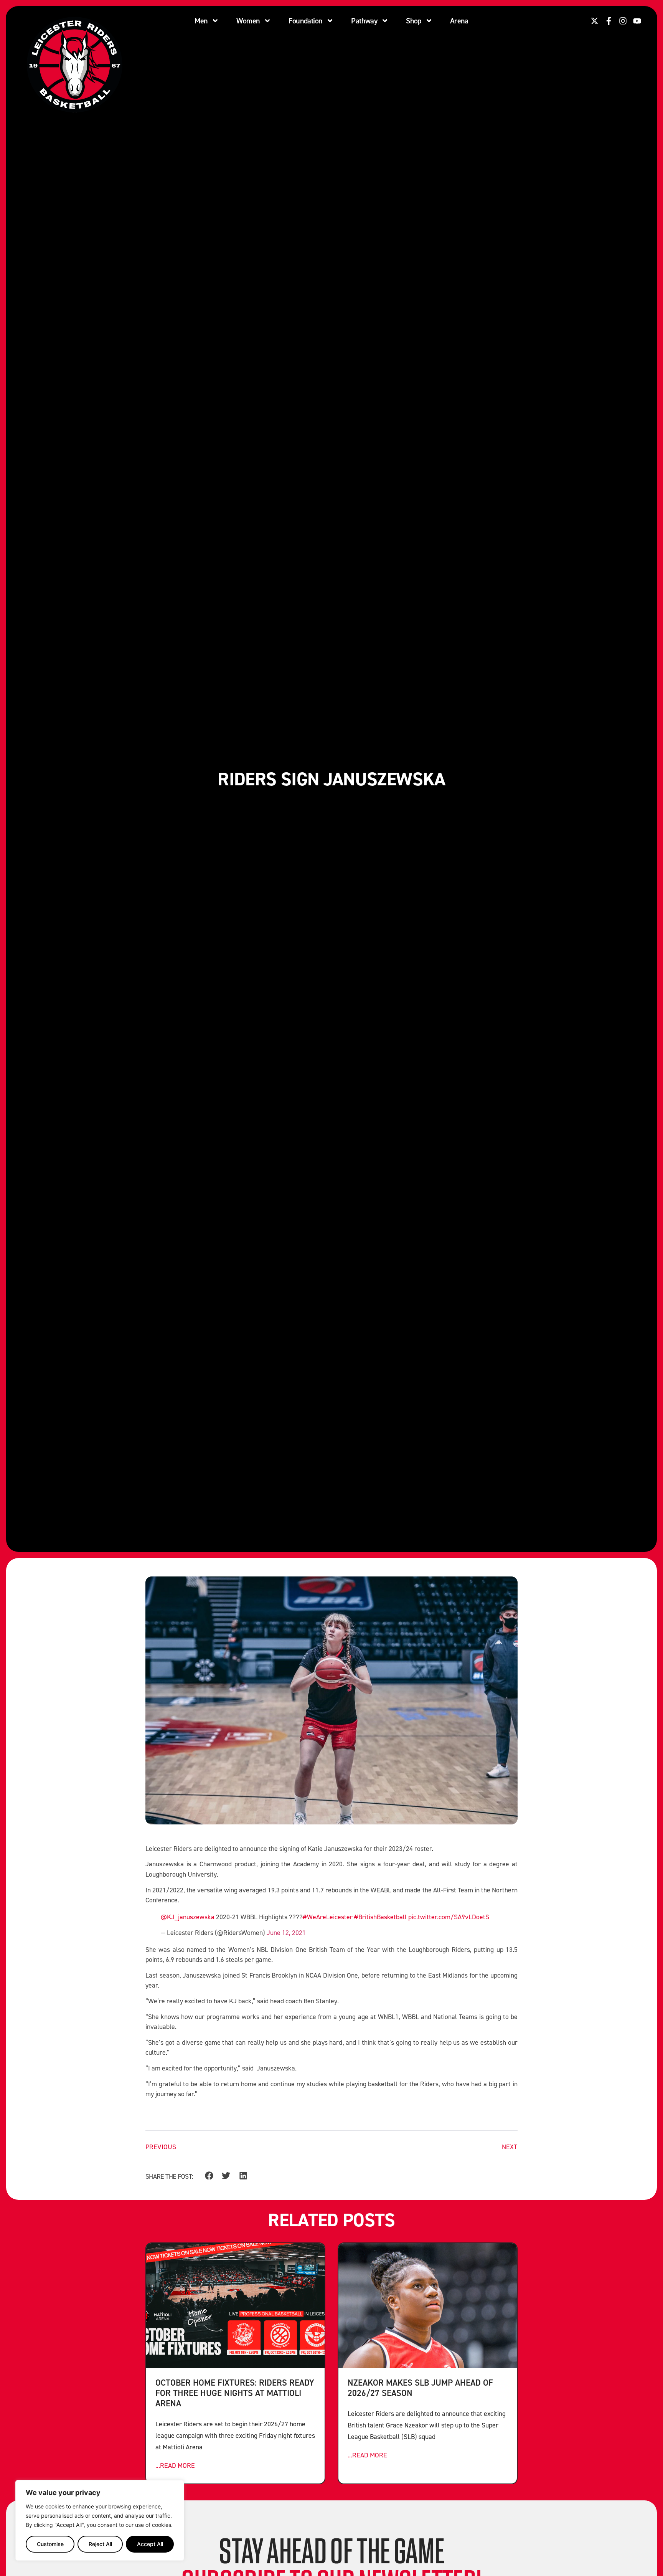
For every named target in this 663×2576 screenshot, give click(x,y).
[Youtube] (637, 21)
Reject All (100, 2544)
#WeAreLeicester (328, 1917)
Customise (50, 2544)
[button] (209, 2176)
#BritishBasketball (380, 1917)
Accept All (150, 2544)
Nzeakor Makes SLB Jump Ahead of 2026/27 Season (420, 2388)
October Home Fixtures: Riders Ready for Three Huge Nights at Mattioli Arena (235, 2393)
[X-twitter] (595, 21)
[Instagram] (623, 21)
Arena (459, 21)
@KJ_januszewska (188, 1917)
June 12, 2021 (286, 1932)
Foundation (305, 21)
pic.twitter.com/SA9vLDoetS (449, 1917)
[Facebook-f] (609, 21)
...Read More (175, 2465)
